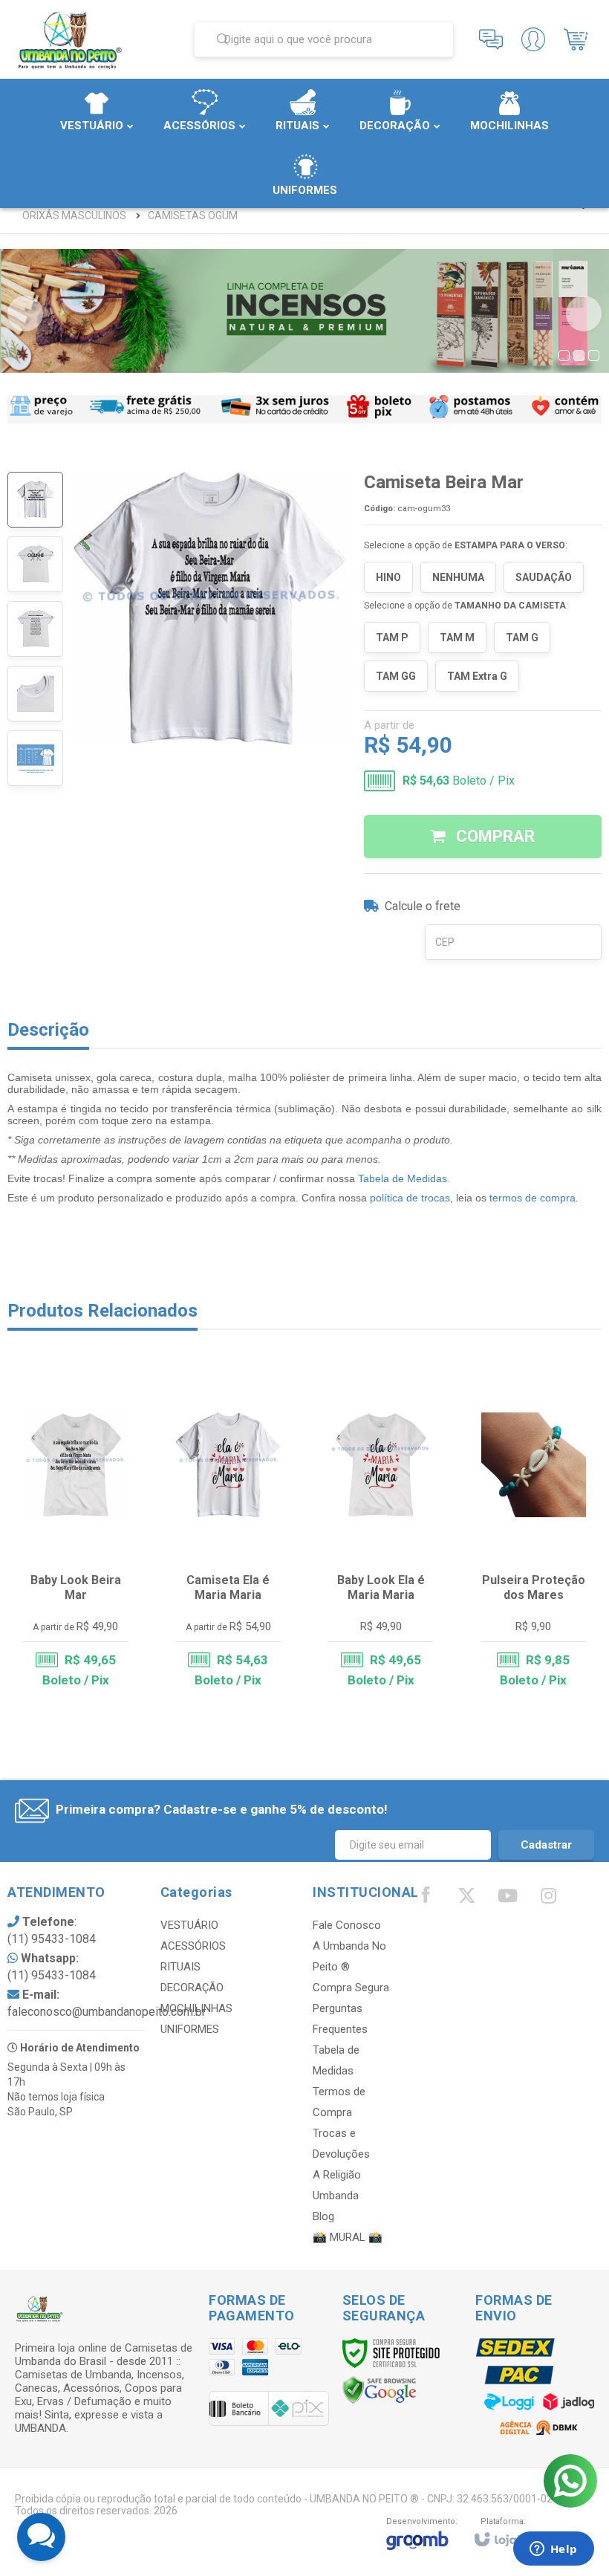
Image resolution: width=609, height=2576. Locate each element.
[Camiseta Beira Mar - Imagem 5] (35, 758)
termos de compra (533, 1198)
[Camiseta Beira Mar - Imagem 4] (35, 694)
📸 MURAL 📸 (348, 2237)
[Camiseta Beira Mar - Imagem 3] (35, 629)
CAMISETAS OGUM (193, 215)
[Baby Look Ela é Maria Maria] (381, 1533)
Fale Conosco (347, 1925)
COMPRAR (494, 836)
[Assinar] (546, 1845)
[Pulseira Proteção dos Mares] (534, 1533)
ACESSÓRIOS (193, 1946)
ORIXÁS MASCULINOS (74, 215)
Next (584, 314)
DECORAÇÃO (192, 1988)
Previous (25, 314)
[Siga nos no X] (466, 1899)
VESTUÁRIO (189, 1925)
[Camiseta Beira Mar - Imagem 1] (35, 500)
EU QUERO (85, 1635)
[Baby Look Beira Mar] (75, 1533)
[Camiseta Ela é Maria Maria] (228, 1533)
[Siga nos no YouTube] (507, 1899)
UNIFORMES (190, 2029)
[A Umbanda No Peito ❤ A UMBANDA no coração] (95, 39)
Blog (323, 2216)
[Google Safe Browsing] (380, 2390)
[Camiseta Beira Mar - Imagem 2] (35, 564)
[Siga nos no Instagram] (548, 1899)
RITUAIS (180, 1967)
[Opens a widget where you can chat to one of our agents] (553, 2550)
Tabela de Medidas (403, 1178)
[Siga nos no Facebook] (426, 1898)
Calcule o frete (423, 906)
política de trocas (410, 1198)
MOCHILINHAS (196, 2008)
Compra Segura (351, 1988)
